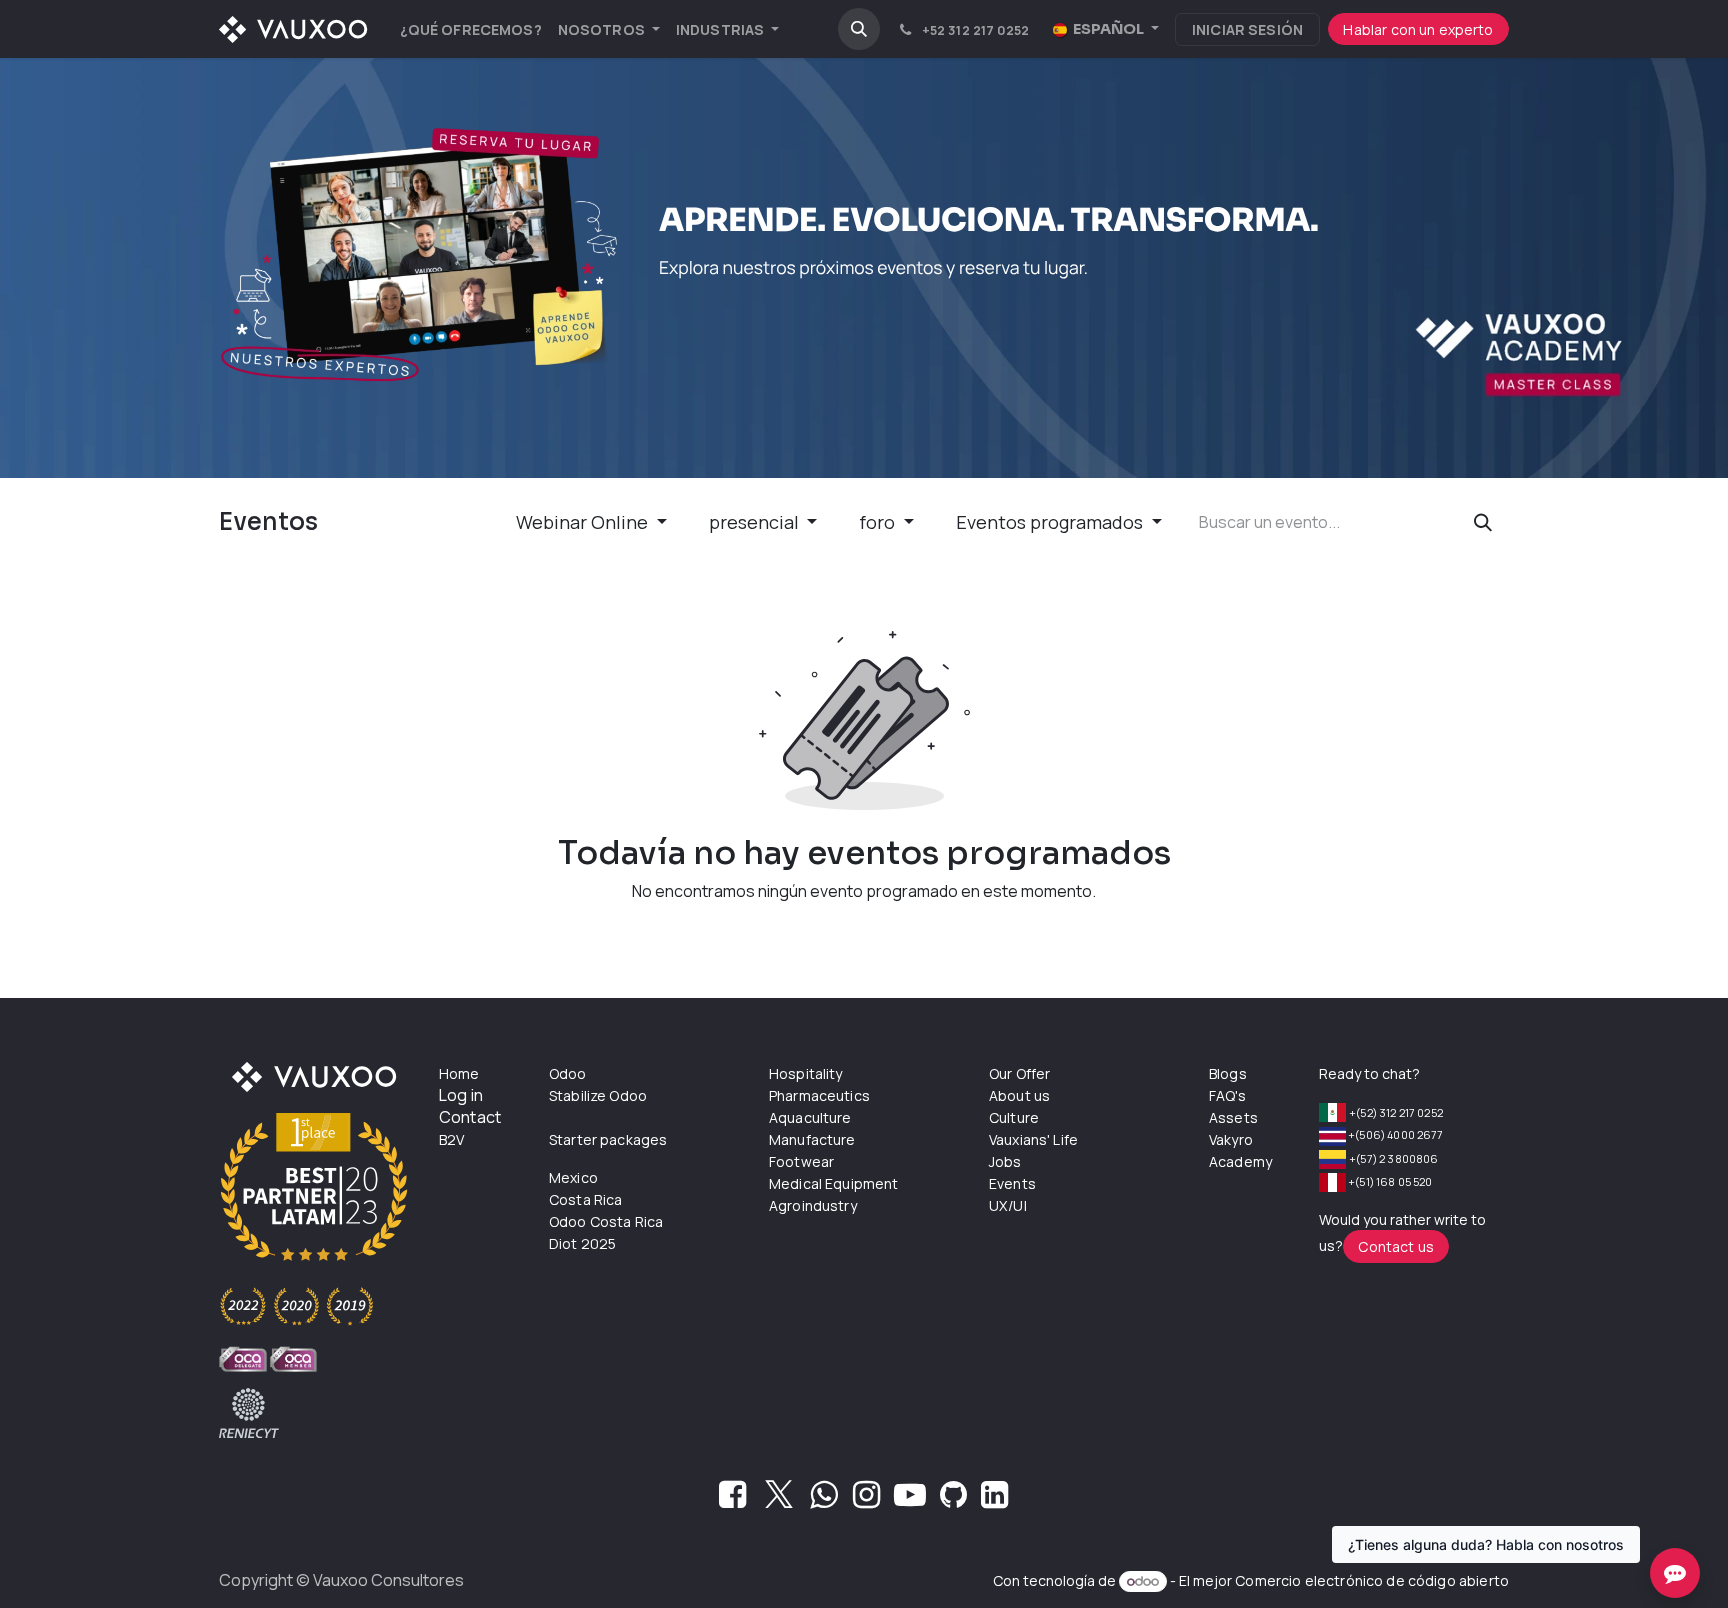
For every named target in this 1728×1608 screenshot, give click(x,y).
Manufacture (812, 1139)
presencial (756, 522)
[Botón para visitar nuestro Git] (953, 1500)
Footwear (801, 1161)
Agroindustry (813, 1205)
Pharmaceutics (819, 1095)
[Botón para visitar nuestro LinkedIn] (994, 1500)
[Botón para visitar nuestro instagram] (866, 1500)
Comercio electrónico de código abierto (1372, 1580)
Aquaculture (810, 1117)
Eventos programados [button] (1051, 522)
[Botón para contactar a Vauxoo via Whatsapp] (823, 1500)
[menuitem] (471, 29)
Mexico (573, 1177)
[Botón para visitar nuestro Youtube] (910, 1500)
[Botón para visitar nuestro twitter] (779, 1500)
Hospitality (806, 1073)
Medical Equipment (834, 1183)
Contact (470, 1117)
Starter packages (608, 1139)
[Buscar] (1483, 522)
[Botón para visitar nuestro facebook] (732, 1500)
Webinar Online (584, 522)
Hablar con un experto (1418, 29)
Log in (461, 1095)
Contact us (1396, 1246)
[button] (859, 29)
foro (879, 522)
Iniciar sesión (1247, 29)
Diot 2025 (582, 1243)
